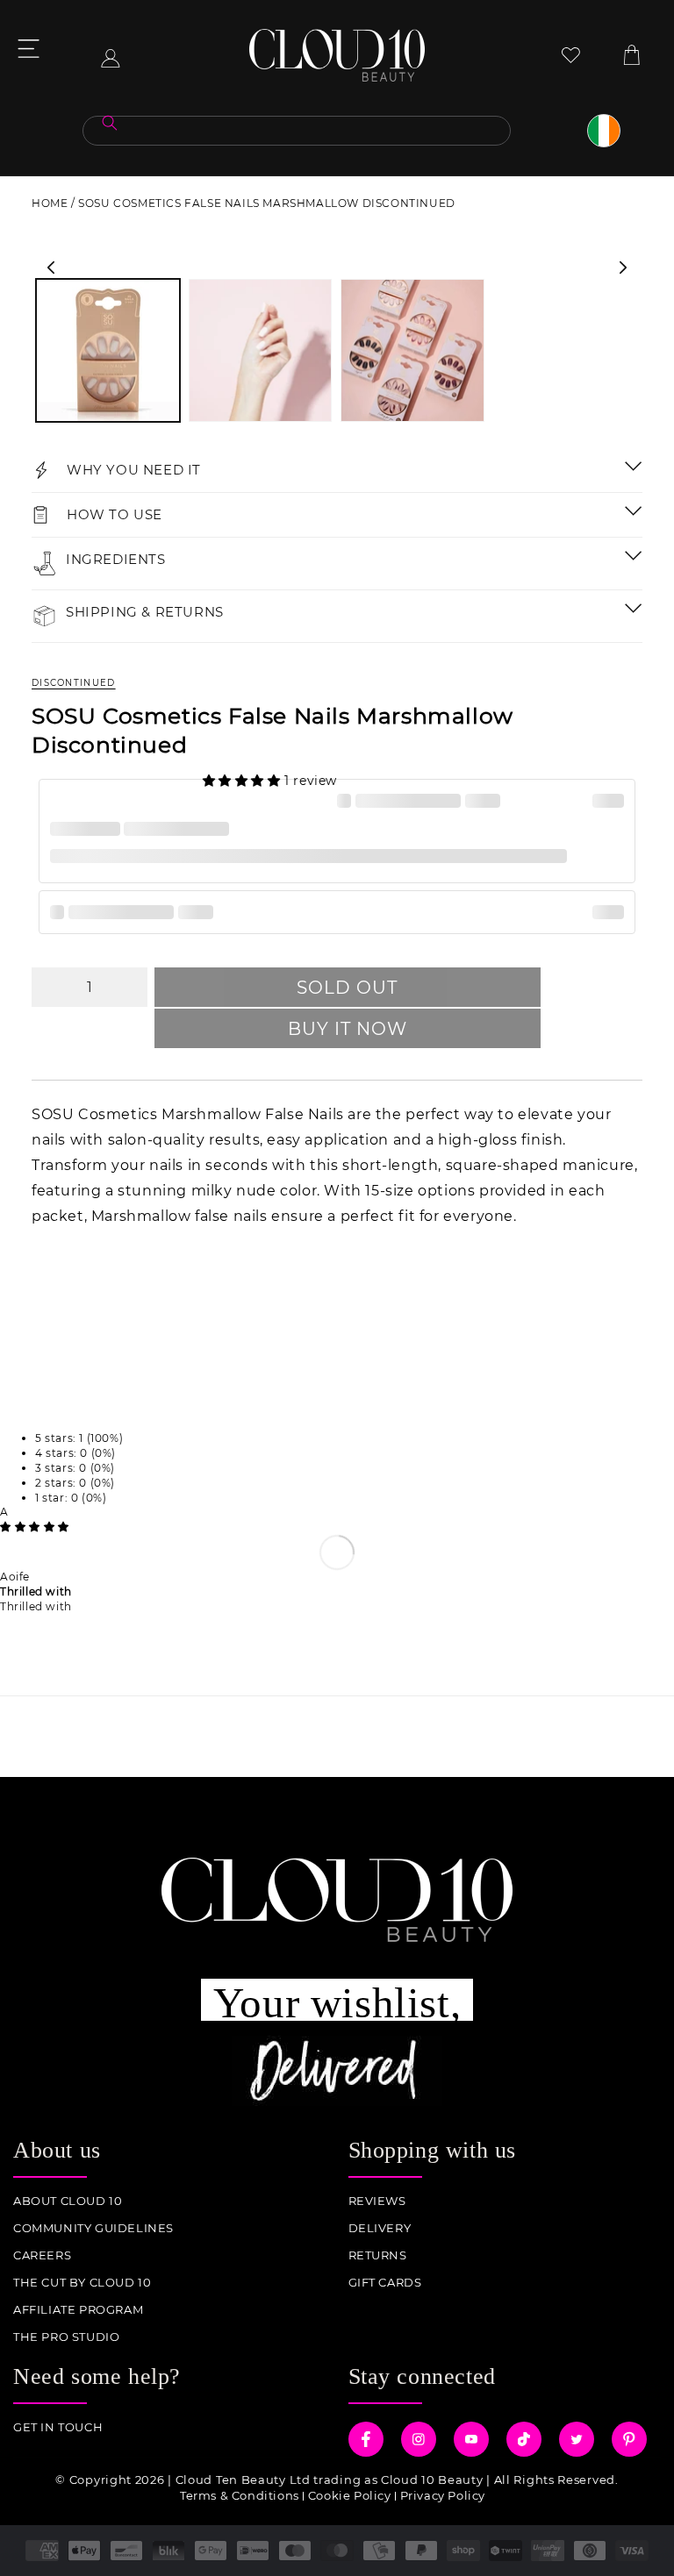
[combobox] (297, 131)
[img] (35, 1527)
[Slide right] (623, 268)
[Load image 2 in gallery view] (261, 351)
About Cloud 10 (68, 2201)
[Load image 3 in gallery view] (412, 351)
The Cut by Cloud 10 (82, 2283)
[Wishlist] (571, 55)
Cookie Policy (350, 2495)
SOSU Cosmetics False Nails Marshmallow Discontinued (267, 203)
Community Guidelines (93, 2228)
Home (50, 203)
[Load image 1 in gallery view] (108, 351)
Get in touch (58, 2427)
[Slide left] (51, 268)
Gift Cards (385, 2283)
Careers (42, 2255)
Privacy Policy (443, 2495)
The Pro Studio (66, 2337)
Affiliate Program (78, 2310)
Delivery (380, 2228)
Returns (378, 2255)
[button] (244, 781)
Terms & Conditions (240, 2495)
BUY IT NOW (348, 1029)
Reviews (377, 2201)
